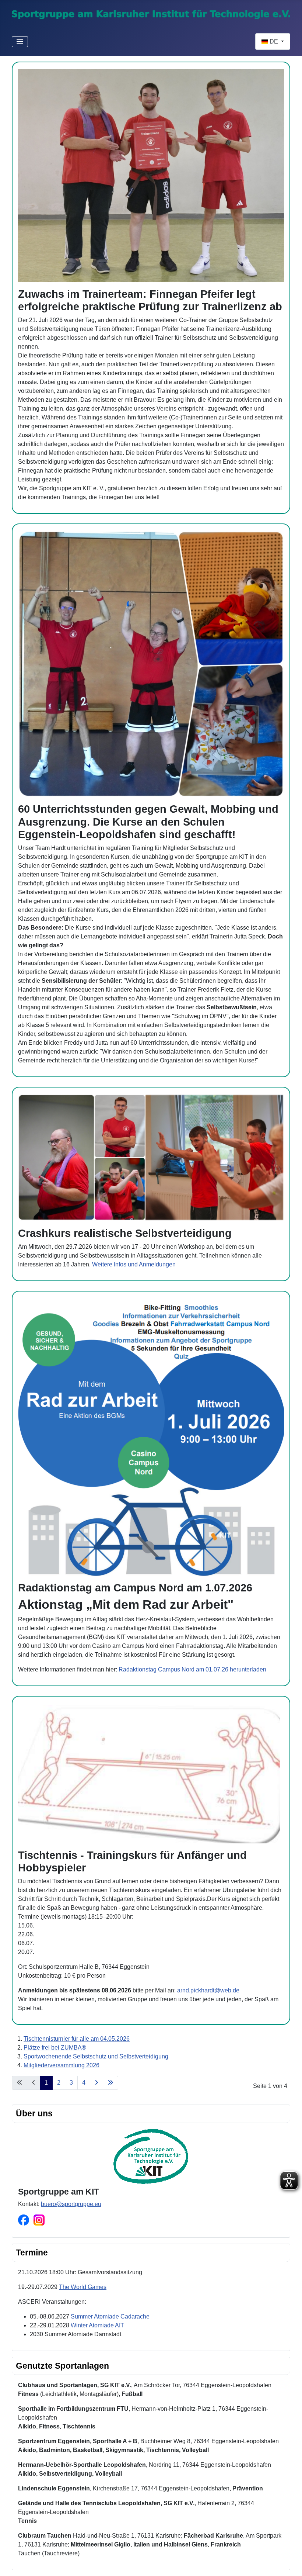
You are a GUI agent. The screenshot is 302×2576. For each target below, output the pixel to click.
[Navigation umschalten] (20, 42)
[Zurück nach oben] (289, 2562)
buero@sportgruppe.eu (71, 2204)
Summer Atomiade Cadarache (110, 2316)
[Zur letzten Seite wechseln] (110, 2083)
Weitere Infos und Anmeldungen (134, 1264)
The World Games (83, 2287)
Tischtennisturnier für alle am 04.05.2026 (77, 2039)
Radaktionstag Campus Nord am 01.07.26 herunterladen (192, 1669)
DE (274, 42)
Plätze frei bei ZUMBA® (55, 2048)
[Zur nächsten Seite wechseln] (96, 2083)
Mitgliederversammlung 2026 (62, 2065)
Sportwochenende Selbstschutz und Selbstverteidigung (96, 2056)
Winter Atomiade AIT (97, 2325)
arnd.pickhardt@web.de (208, 1990)
